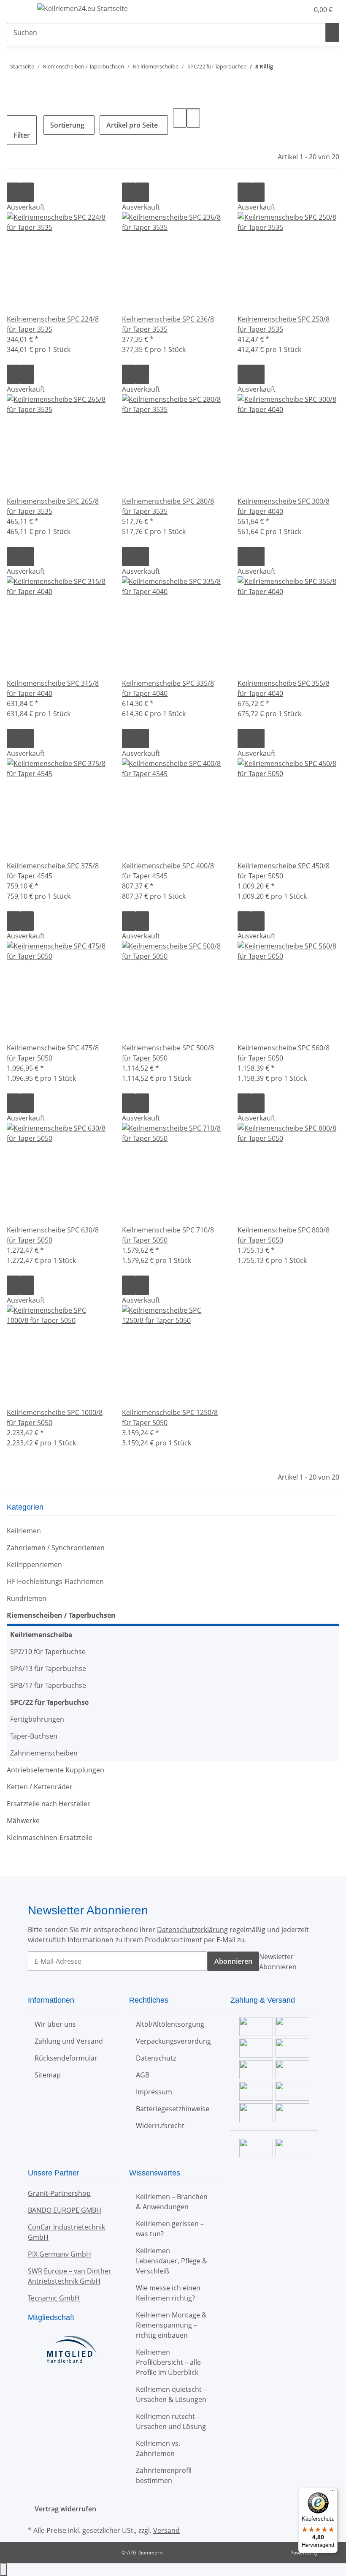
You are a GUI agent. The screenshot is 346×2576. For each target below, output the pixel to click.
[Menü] (332, 2493)
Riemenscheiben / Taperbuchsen (61, 1615)
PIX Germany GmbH (59, 2254)
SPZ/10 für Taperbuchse (48, 1652)
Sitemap (48, 2075)
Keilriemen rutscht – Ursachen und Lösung (171, 2421)
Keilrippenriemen (34, 1565)
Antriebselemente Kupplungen (55, 1770)
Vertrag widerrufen (65, 2509)
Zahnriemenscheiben (44, 1753)
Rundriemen (27, 1598)
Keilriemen (24, 1531)
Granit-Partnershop (59, 2193)
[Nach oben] (3, 2570)
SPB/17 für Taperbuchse (48, 1685)
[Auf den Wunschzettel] (27, 192)
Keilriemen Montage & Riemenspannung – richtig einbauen (171, 2325)
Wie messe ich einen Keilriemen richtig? (168, 2293)
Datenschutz (156, 2058)
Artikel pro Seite (132, 125)
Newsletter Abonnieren (278, 1962)
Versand (166, 2530)
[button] (285, 10)
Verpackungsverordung (173, 2041)
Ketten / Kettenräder (40, 1787)
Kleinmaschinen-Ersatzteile (50, 1837)
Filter (22, 135)
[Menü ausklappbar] (17, 10)
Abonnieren (233, 1961)
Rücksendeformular (66, 2058)
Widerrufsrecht (160, 2126)
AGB (143, 2075)
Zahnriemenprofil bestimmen (164, 2475)
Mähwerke (23, 1821)
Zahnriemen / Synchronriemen (56, 1548)
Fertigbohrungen (37, 1719)
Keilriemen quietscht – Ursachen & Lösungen (171, 2394)
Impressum (154, 2092)
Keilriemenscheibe (41, 1635)
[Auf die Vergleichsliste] (14, 192)
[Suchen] (332, 33)
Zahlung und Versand (69, 2041)
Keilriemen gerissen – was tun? (170, 2229)
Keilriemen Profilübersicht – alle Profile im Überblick (168, 2362)
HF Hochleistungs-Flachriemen (55, 1581)
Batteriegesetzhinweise (173, 2109)
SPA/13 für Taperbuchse (48, 1668)
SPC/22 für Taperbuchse (49, 1702)
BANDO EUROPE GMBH (65, 2210)
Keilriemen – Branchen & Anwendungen (172, 2202)
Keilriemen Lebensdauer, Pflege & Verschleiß (172, 2261)
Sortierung (67, 125)
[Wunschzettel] (299, 10)
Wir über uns (55, 2024)
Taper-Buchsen (34, 1736)
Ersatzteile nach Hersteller (49, 1804)
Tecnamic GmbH (54, 2298)
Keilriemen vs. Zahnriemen (158, 2448)
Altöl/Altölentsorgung (170, 2024)
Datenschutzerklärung (192, 1930)
